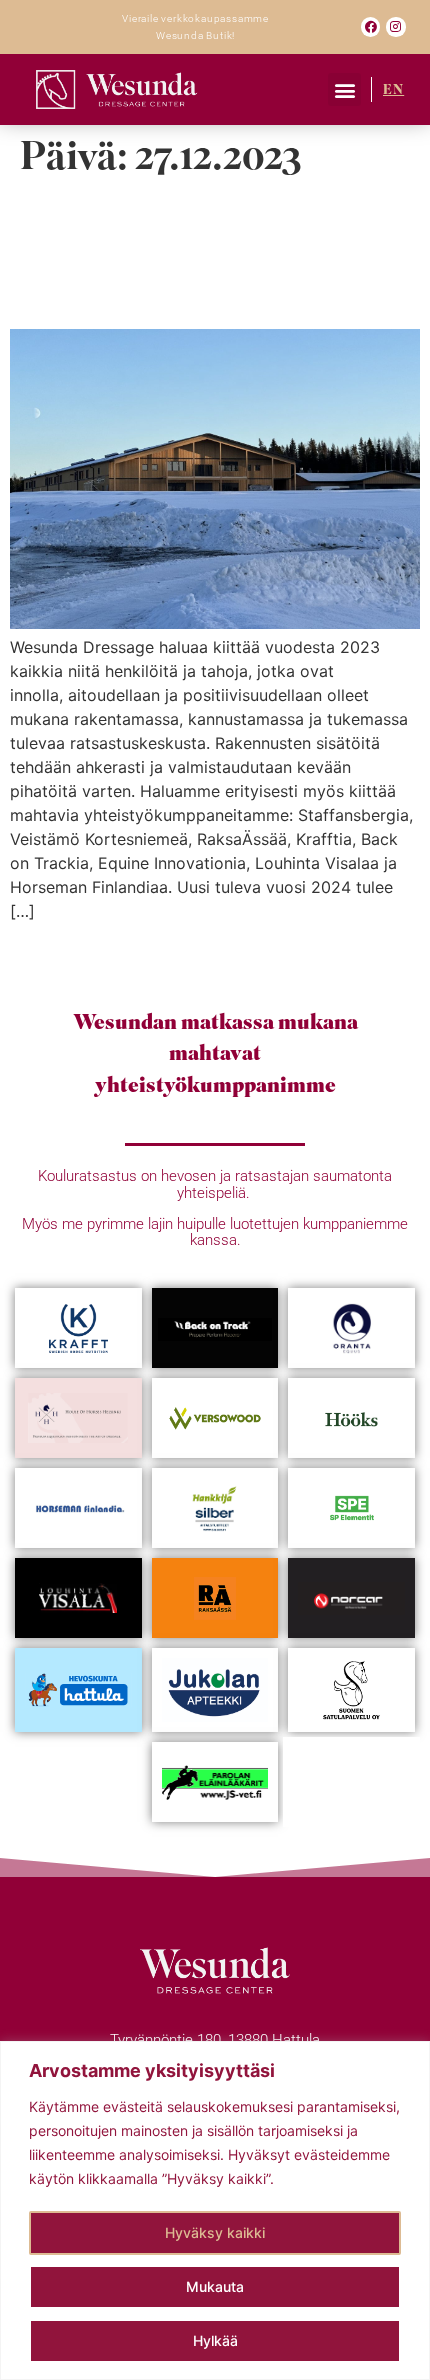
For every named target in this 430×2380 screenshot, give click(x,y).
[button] (344, 89)
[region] (215, 2210)
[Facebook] (370, 26)
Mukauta (215, 2286)
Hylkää (215, 2340)
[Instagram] (395, 26)
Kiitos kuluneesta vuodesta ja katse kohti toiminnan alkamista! (212, 254)
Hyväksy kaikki (215, 2232)
